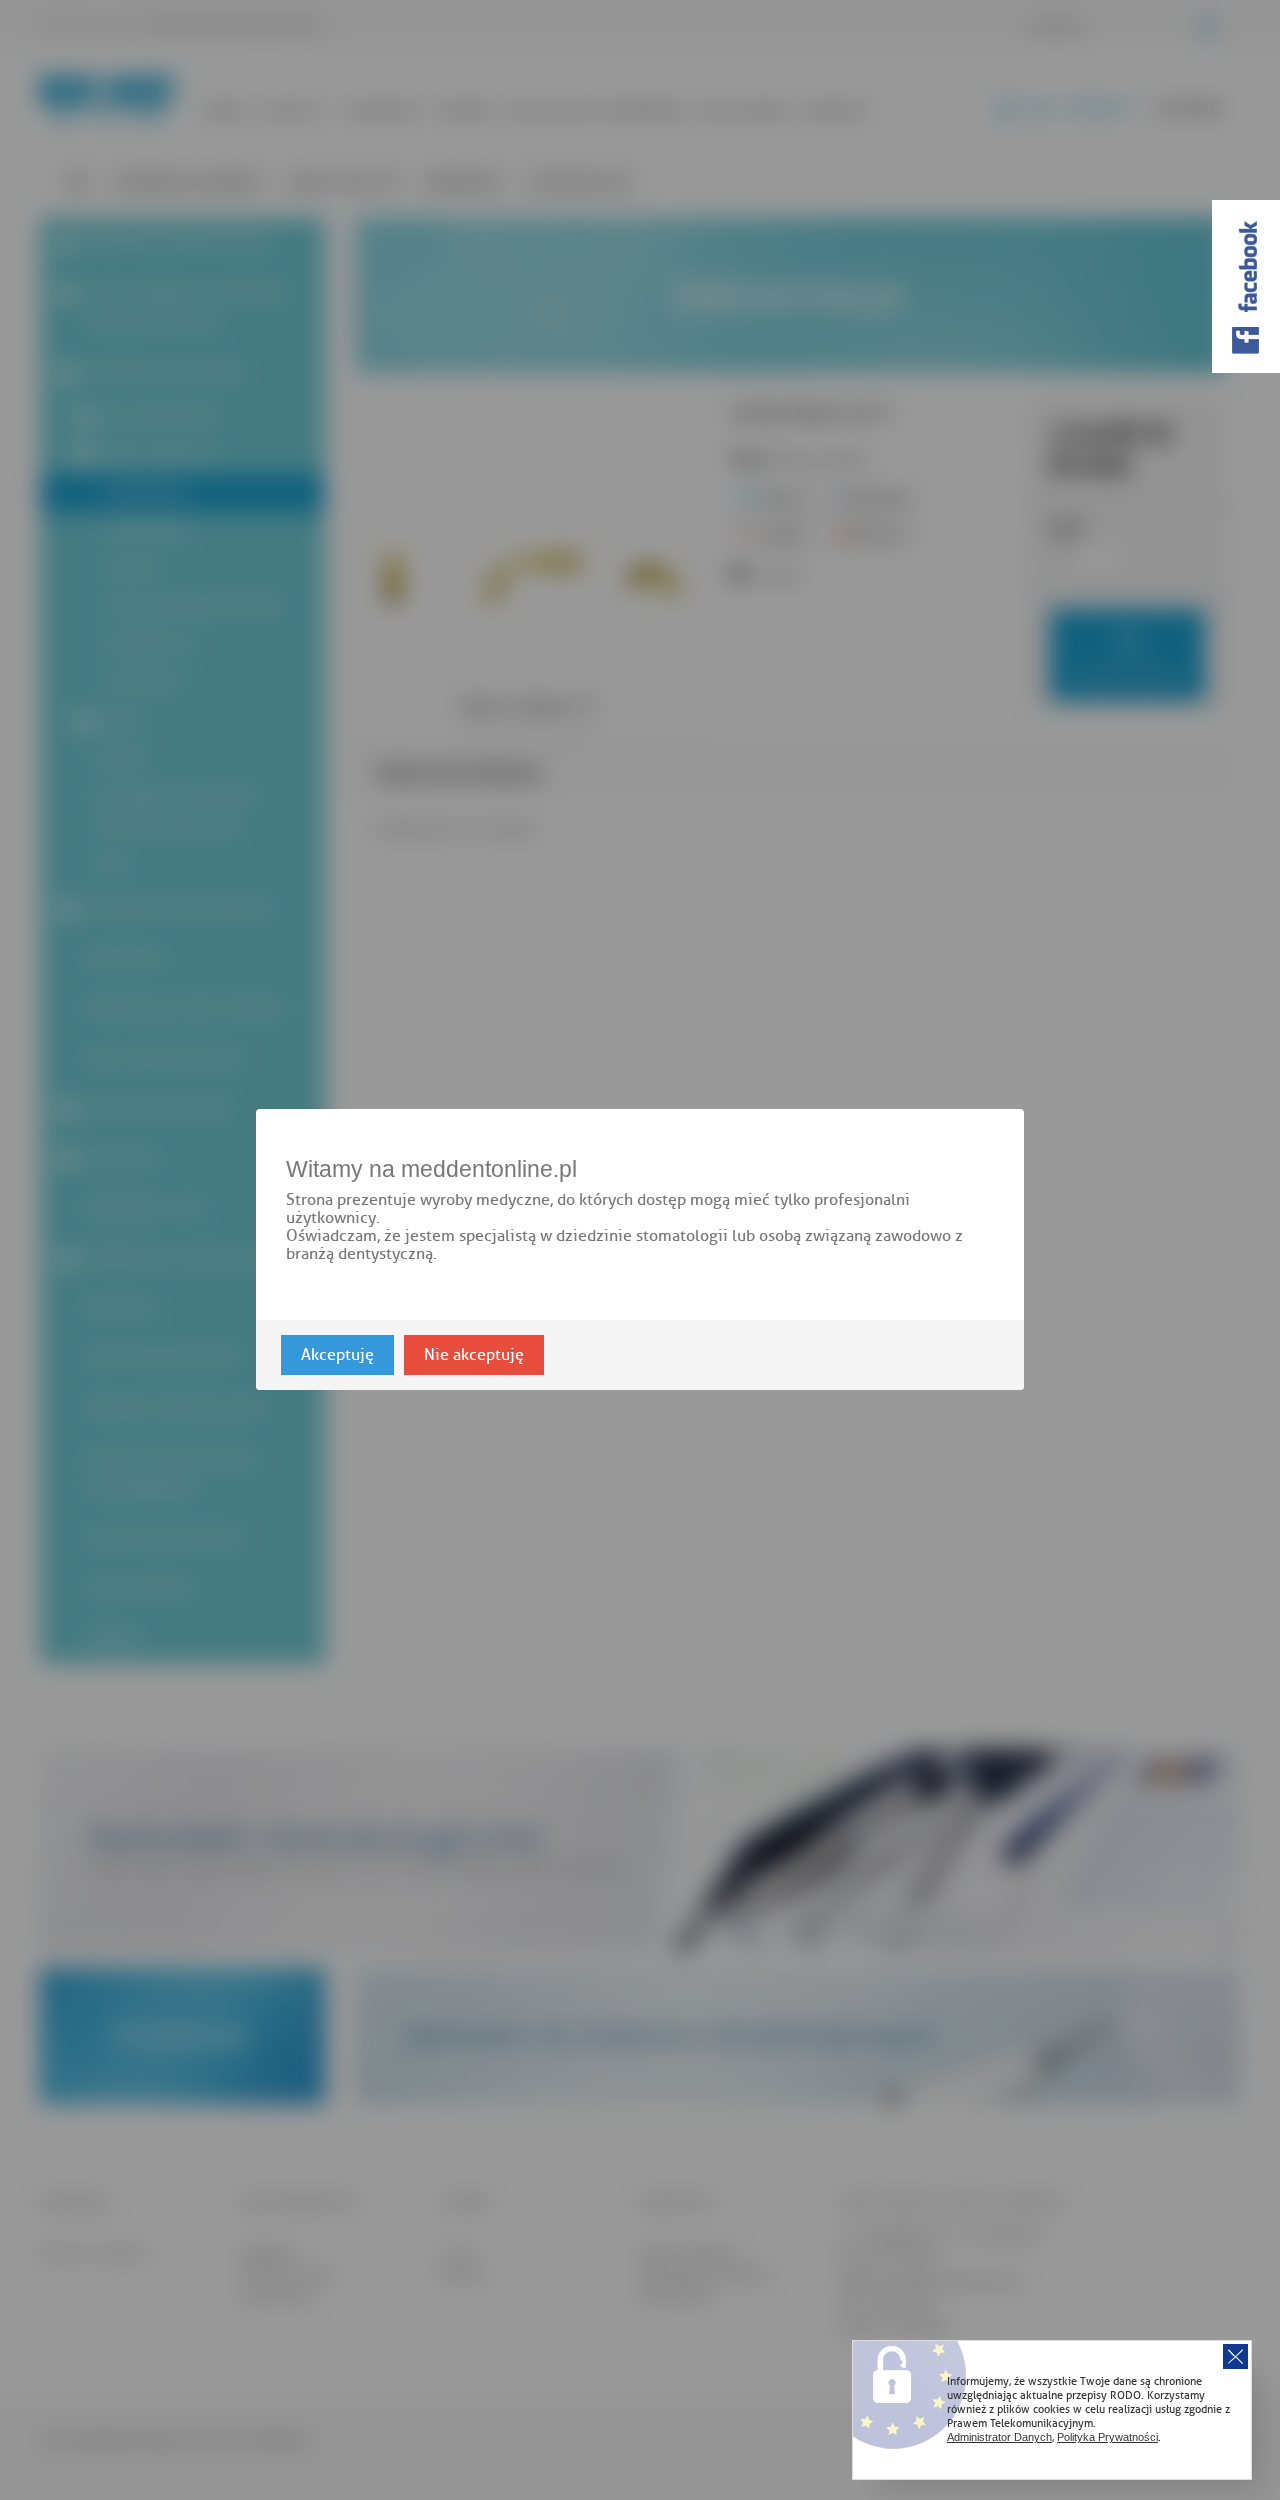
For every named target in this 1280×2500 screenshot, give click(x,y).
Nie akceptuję (474, 1356)
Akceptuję (337, 1356)
